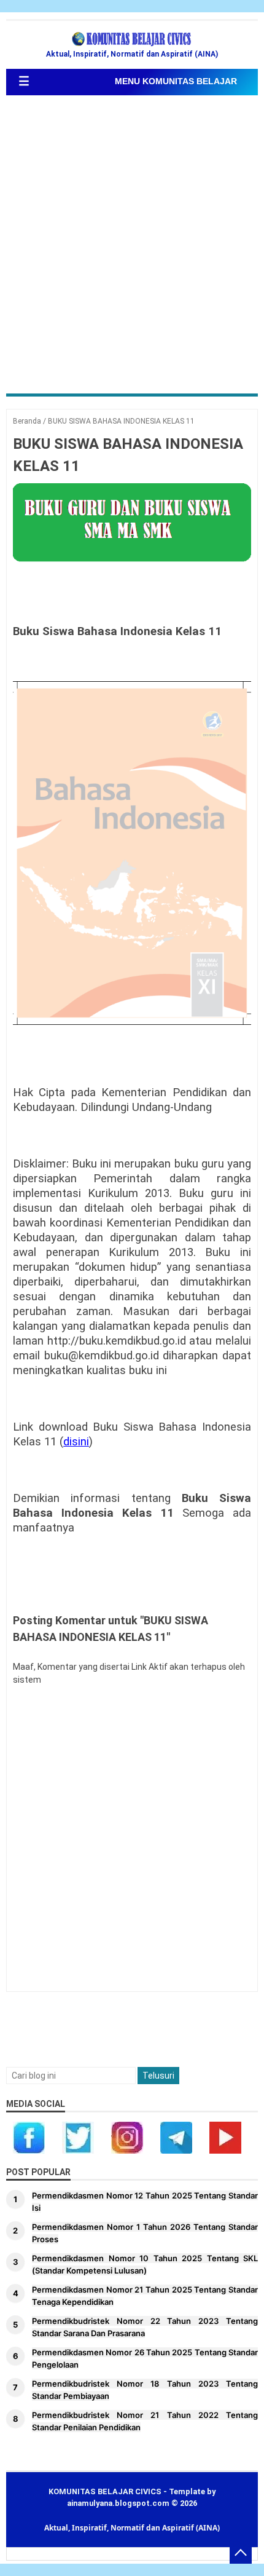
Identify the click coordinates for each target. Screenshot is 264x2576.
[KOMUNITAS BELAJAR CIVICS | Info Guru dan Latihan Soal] (132, 39)
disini (76, 1442)
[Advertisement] (132, 246)
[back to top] (241, 2553)
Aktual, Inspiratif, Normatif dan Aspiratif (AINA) (132, 2528)
